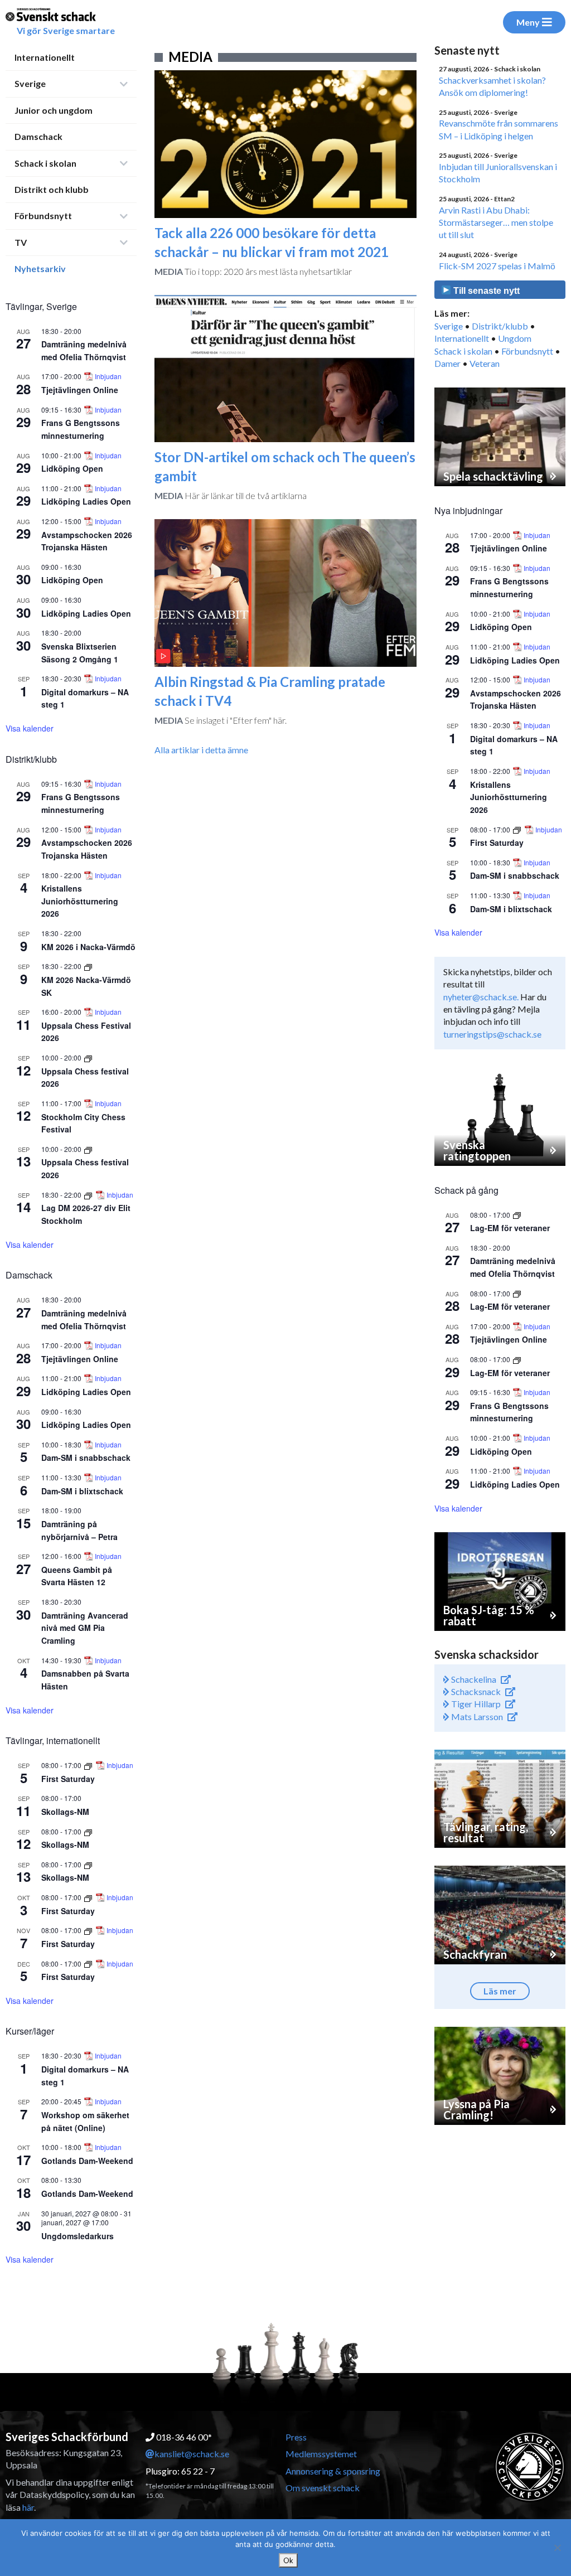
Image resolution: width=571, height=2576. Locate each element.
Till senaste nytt (485, 291)
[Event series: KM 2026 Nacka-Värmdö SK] (88, 966)
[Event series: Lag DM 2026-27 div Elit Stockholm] (89, 1195)
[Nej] (557, 2548)
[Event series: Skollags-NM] (88, 1831)
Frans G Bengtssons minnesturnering (81, 803)
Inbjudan (108, 376)
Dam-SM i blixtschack (82, 1491)
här (28, 2507)
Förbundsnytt (43, 216)
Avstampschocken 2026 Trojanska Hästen (87, 541)
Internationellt (45, 57)
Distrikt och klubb (52, 189)
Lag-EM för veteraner (510, 1228)
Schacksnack (475, 1691)
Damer (447, 363)
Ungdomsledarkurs (78, 2236)
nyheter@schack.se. (481, 997)
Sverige (30, 83)
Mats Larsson (476, 1716)
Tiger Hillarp (475, 1704)
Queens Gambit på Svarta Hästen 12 (77, 1576)
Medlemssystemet (321, 2454)
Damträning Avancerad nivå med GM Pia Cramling (85, 1628)
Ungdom (515, 338)
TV (21, 242)
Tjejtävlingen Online (80, 390)
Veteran (485, 363)
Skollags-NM (65, 1812)
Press (296, 2437)
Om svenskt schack (323, 2488)
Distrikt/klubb (500, 326)
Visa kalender (30, 728)
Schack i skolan (45, 163)
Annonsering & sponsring (333, 2471)
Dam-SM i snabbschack (86, 1458)
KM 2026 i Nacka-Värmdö (88, 947)
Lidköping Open (72, 468)
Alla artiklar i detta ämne (201, 750)
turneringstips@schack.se (492, 1034)
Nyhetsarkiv (40, 268)
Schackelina (473, 1679)
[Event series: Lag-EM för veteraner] (517, 1215)
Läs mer (500, 1991)
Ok (288, 2560)
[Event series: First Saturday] (89, 1765)
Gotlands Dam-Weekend (87, 2161)
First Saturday (68, 1779)
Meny (528, 22)
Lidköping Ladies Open (86, 501)
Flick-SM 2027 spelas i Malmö (497, 266)
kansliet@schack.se (192, 2454)
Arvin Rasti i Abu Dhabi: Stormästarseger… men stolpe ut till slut (496, 222)
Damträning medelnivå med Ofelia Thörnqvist (513, 1267)
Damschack (38, 136)
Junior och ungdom (54, 110)
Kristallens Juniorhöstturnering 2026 (80, 901)
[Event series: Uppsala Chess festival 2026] (88, 1057)
